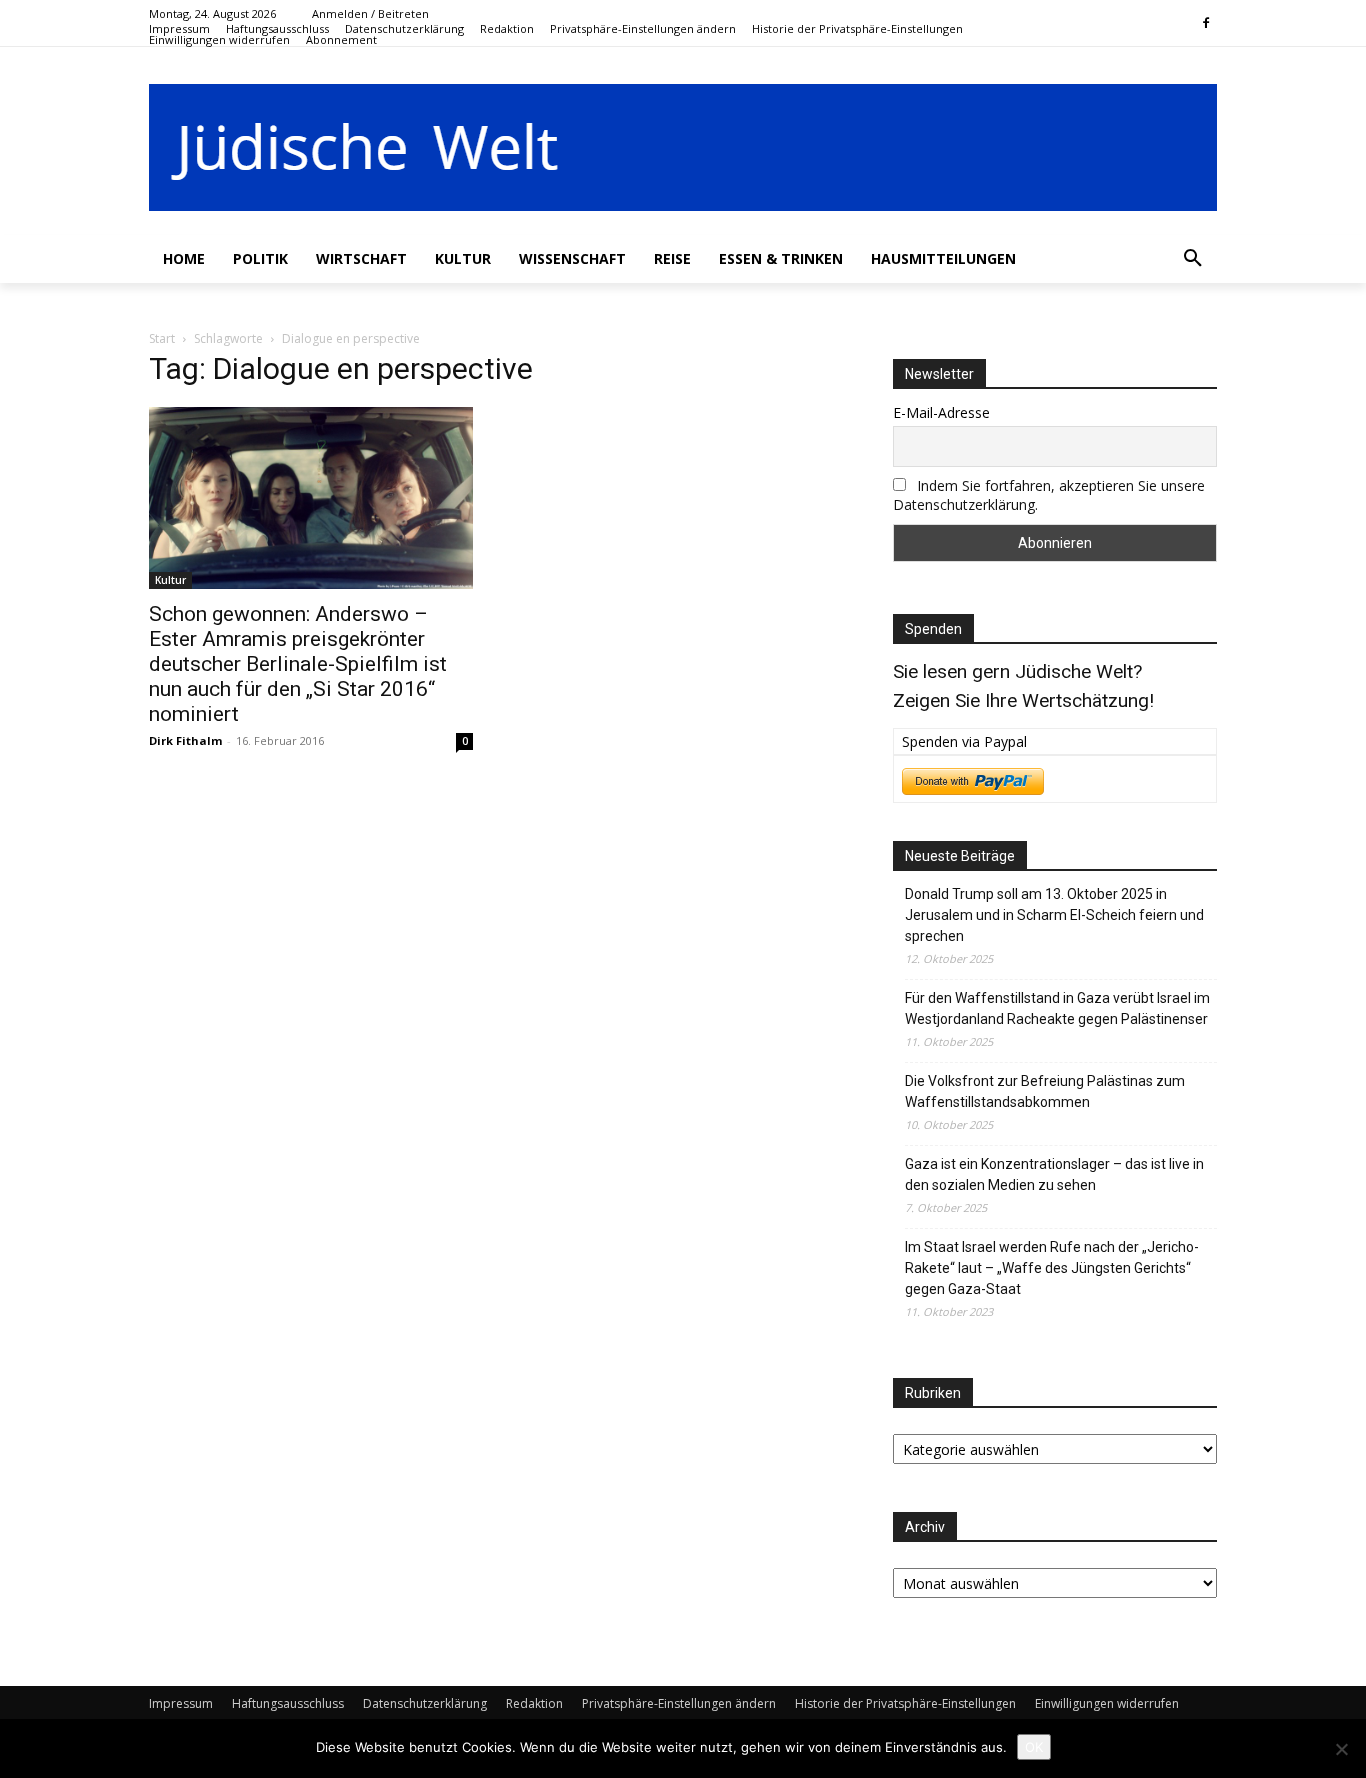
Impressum (181, 1703)
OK (1034, 1747)
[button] (643, 28)
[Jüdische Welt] (683, 147)
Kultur (170, 580)
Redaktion (534, 1703)
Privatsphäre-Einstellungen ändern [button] (679, 1703)
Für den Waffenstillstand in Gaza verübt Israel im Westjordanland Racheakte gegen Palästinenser (1057, 1008)
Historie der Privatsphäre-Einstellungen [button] (905, 1703)
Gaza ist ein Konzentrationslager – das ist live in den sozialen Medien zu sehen (1054, 1174)
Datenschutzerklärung (425, 1703)
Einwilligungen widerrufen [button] (1107, 1703)
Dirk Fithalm (185, 740)
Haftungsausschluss (288, 1703)
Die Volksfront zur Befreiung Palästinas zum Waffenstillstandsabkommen (1045, 1091)
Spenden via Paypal (964, 741)
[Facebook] (1205, 24)
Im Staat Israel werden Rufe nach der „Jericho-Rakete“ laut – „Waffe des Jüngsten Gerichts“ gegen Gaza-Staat (1052, 1268)
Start (162, 338)
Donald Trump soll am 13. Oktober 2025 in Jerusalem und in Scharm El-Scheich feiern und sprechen (1054, 915)
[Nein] (1341, 1749)
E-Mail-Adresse (941, 412)
